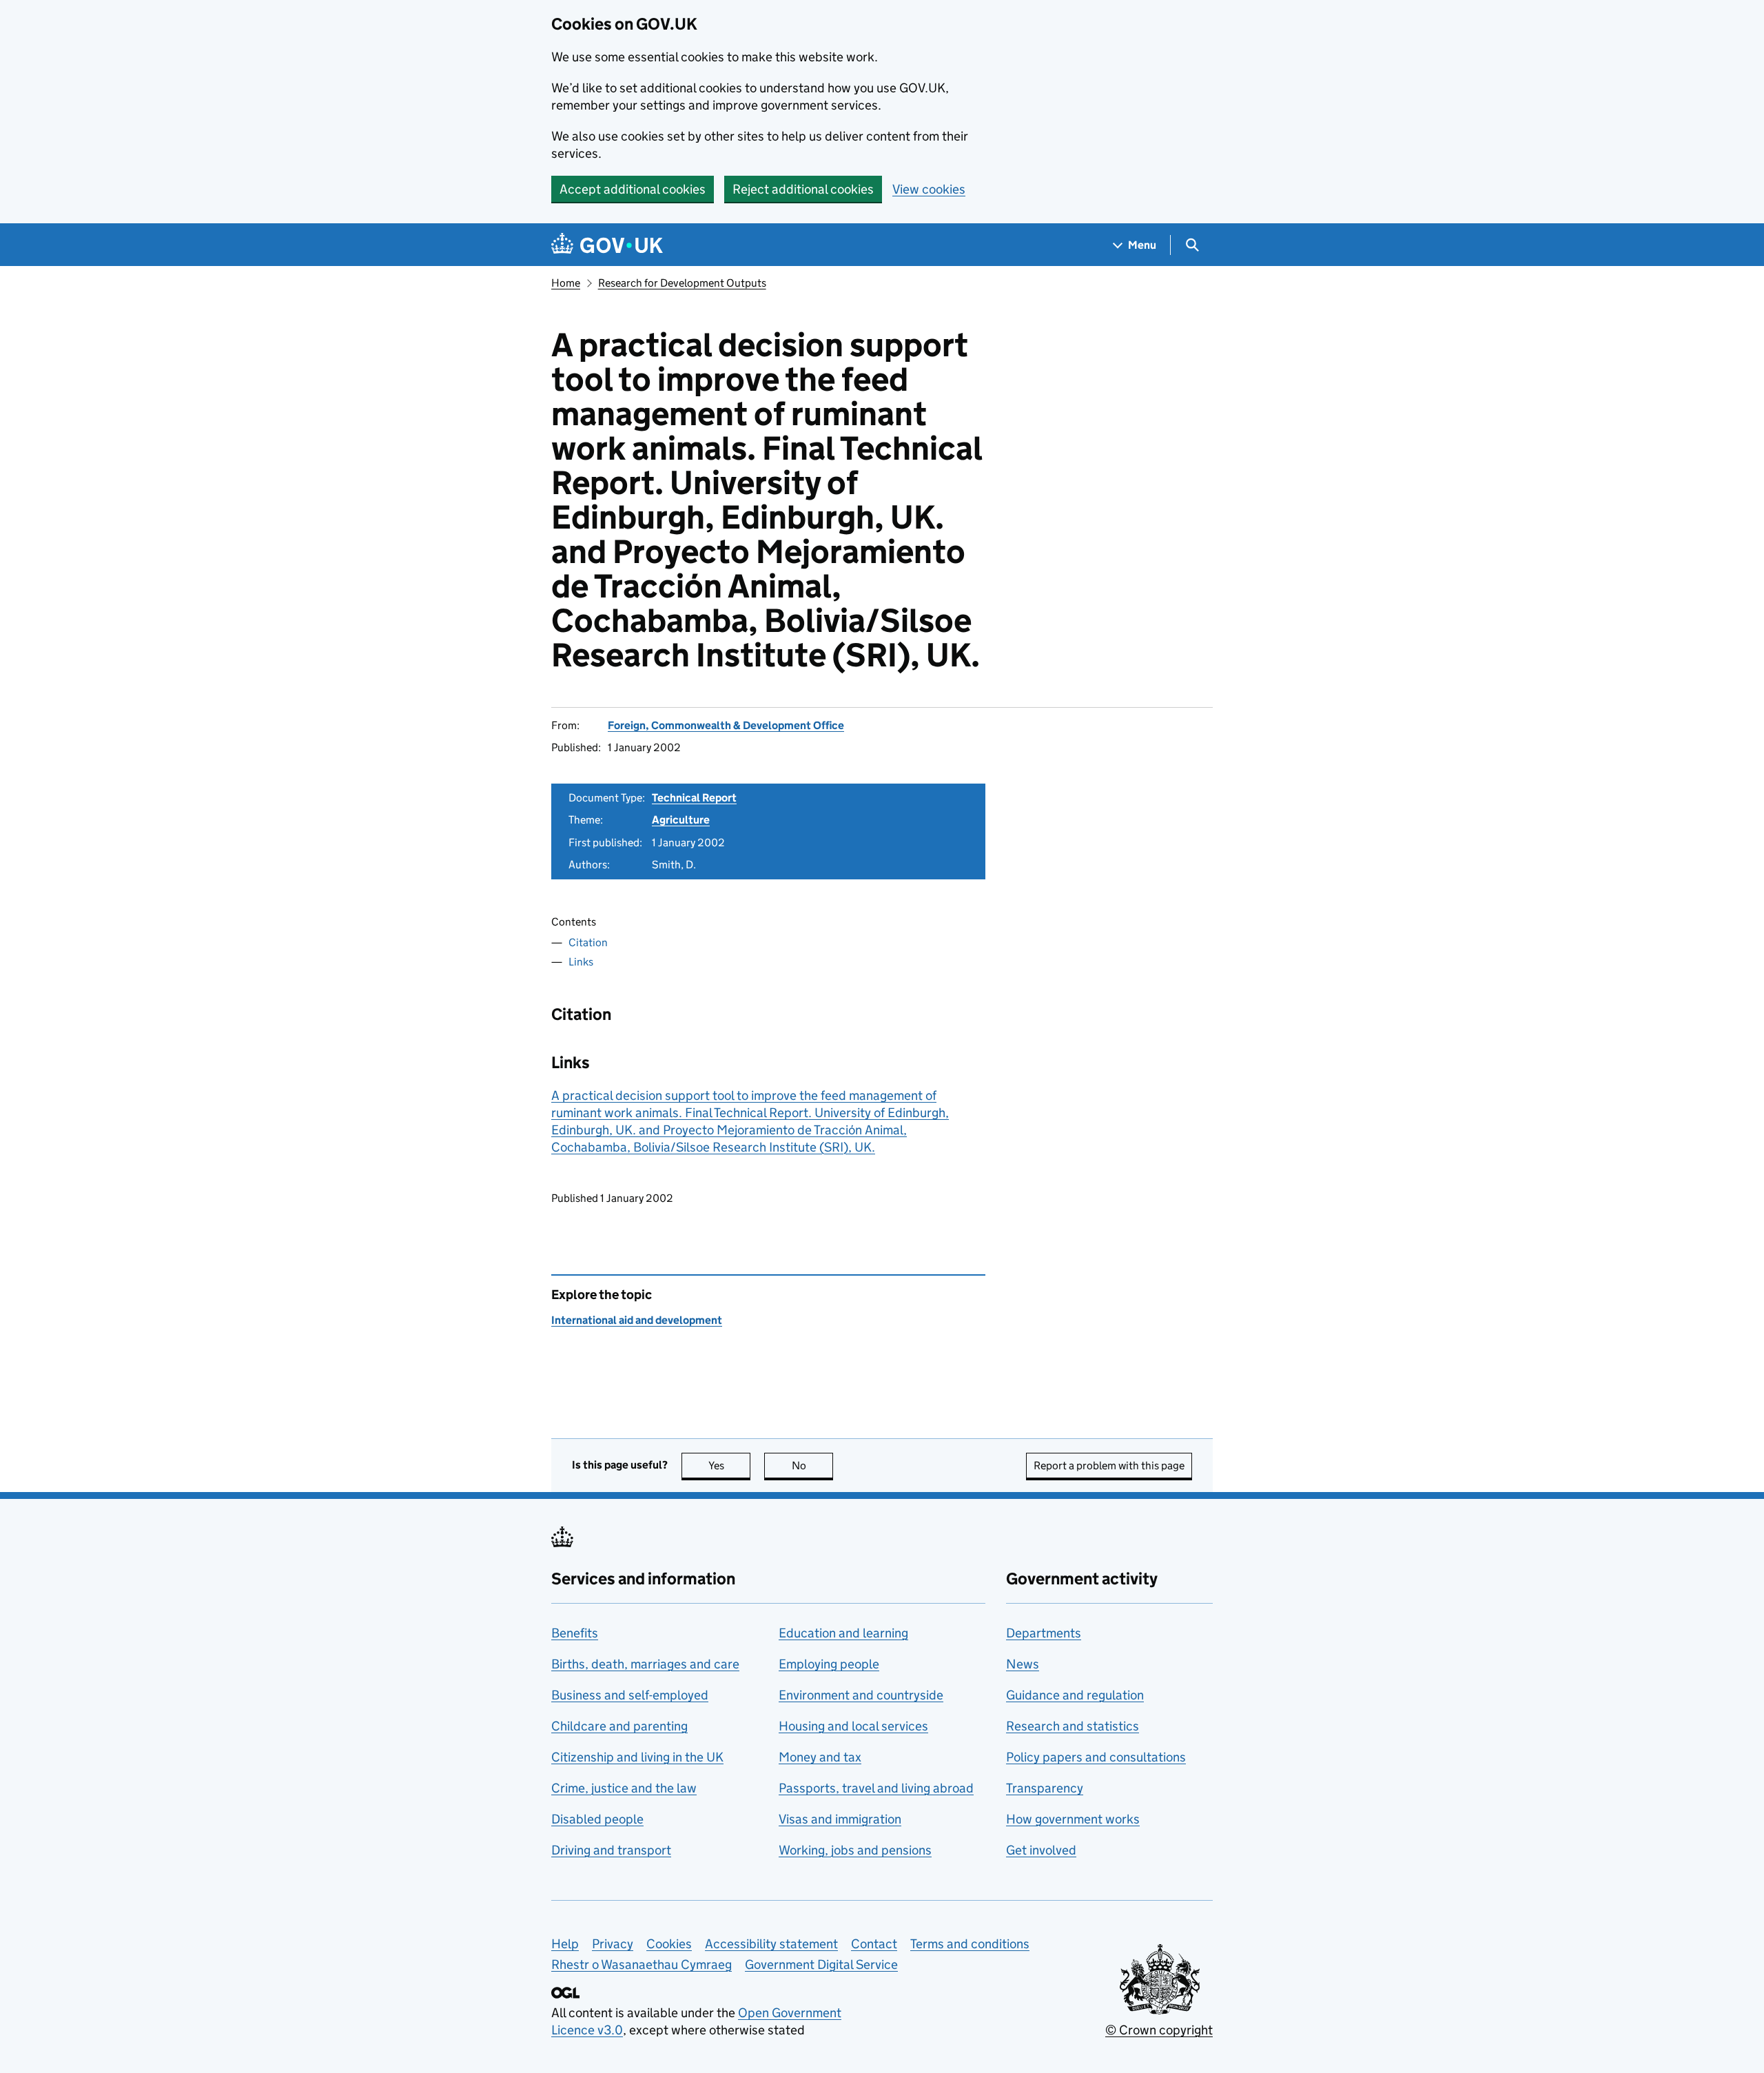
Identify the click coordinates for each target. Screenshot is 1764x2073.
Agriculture (681, 820)
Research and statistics (1073, 1726)
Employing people (829, 1664)
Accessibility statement (771, 1944)
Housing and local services (853, 1726)
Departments (1044, 1633)
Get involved (1041, 1850)
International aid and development (637, 1320)
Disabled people (597, 1819)
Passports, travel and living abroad (876, 1788)
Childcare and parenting (619, 1726)
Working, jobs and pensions (855, 1850)
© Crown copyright (1159, 2030)
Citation (588, 942)
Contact (874, 1944)
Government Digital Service (821, 1964)
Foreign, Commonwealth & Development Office (726, 725)
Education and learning (843, 1633)
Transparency (1045, 1788)
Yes (729, 1466)
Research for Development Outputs (682, 283)
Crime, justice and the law (624, 1788)
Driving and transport (611, 1850)
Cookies (669, 1944)
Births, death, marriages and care (645, 1664)
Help (565, 1944)
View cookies (929, 189)
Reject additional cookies (803, 189)
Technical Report (694, 798)
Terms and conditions (970, 1944)
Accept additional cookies (633, 189)
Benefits (575, 1633)
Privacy (613, 1944)
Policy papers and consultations (1096, 1757)
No (812, 1466)
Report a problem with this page (1109, 1466)
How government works (1073, 1819)
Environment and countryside (861, 1695)
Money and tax (820, 1757)
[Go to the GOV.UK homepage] (607, 245)
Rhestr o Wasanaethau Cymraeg (642, 1964)
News (1023, 1664)
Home (566, 283)
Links (581, 962)
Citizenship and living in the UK (637, 1757)
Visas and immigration (840, 1819)
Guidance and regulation (1075, 1695)
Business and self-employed (630, 1695)
